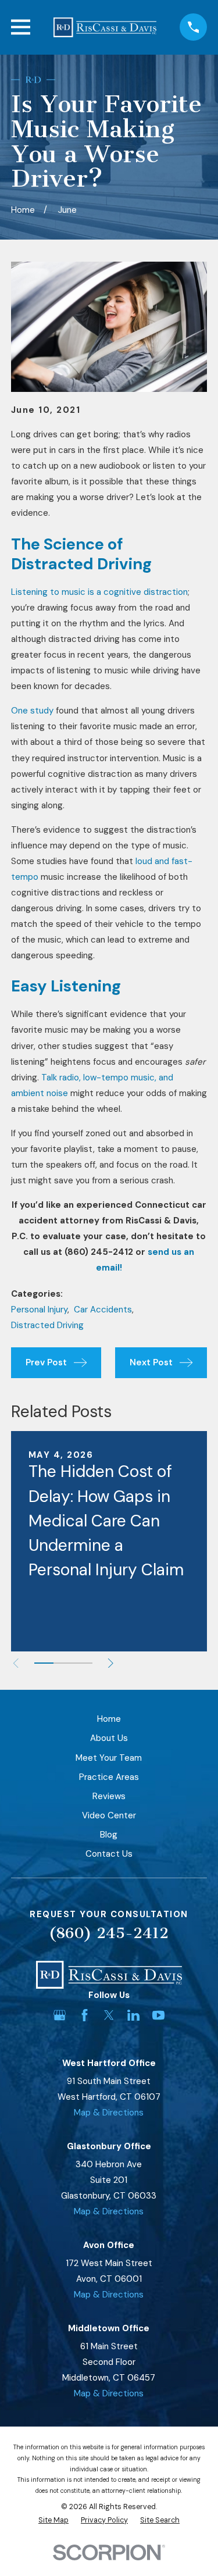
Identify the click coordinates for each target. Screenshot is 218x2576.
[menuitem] (53, 2520)
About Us (109, 1738)
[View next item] (111, 1663)
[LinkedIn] (133, 2015)
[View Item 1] (44, 1663)
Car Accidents (103, 1310)
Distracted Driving (47, 1325)
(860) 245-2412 (109, 1933)
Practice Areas (109, 1777)
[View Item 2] (63, 1663)
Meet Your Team (109, 1758)
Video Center (109, 1815)
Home (109, 1719)
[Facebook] (85, 2015)
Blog (109, 1835)
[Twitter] (109, 2015)
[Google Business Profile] (60, 2015)
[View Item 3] (82, 1663)
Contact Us (109, 1854)
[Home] (105, 27)
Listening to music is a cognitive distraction (99, 592)
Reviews (109, 1796)
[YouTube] (158, 2015)
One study (32, 711)
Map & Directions (109, 2113)
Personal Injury (39, 1310)
